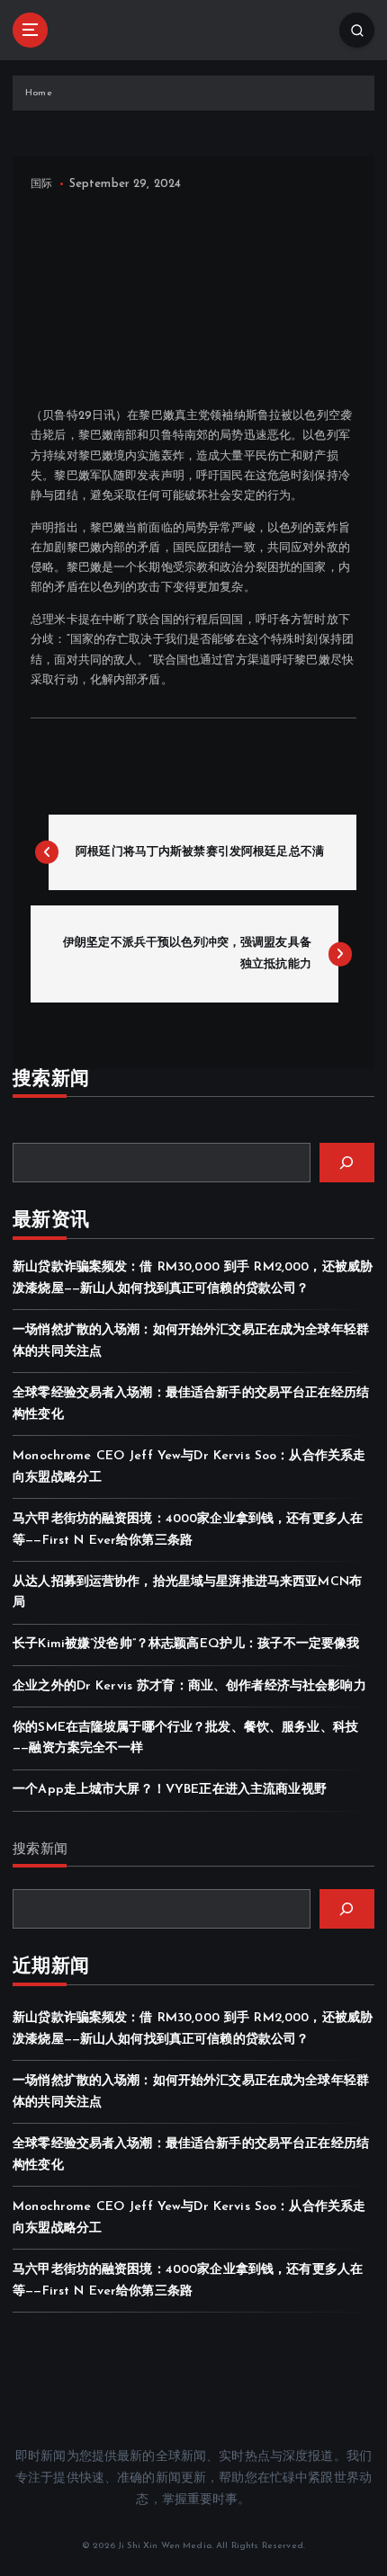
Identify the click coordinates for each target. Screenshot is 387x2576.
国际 (41, 184)
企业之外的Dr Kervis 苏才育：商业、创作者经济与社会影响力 (189, 1686)
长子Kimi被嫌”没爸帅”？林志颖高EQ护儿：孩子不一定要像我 (186, 1644)
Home (39, 93)
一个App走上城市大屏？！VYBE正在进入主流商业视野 (170, 1790)
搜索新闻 (40, 1850)
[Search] (347, 1163)
